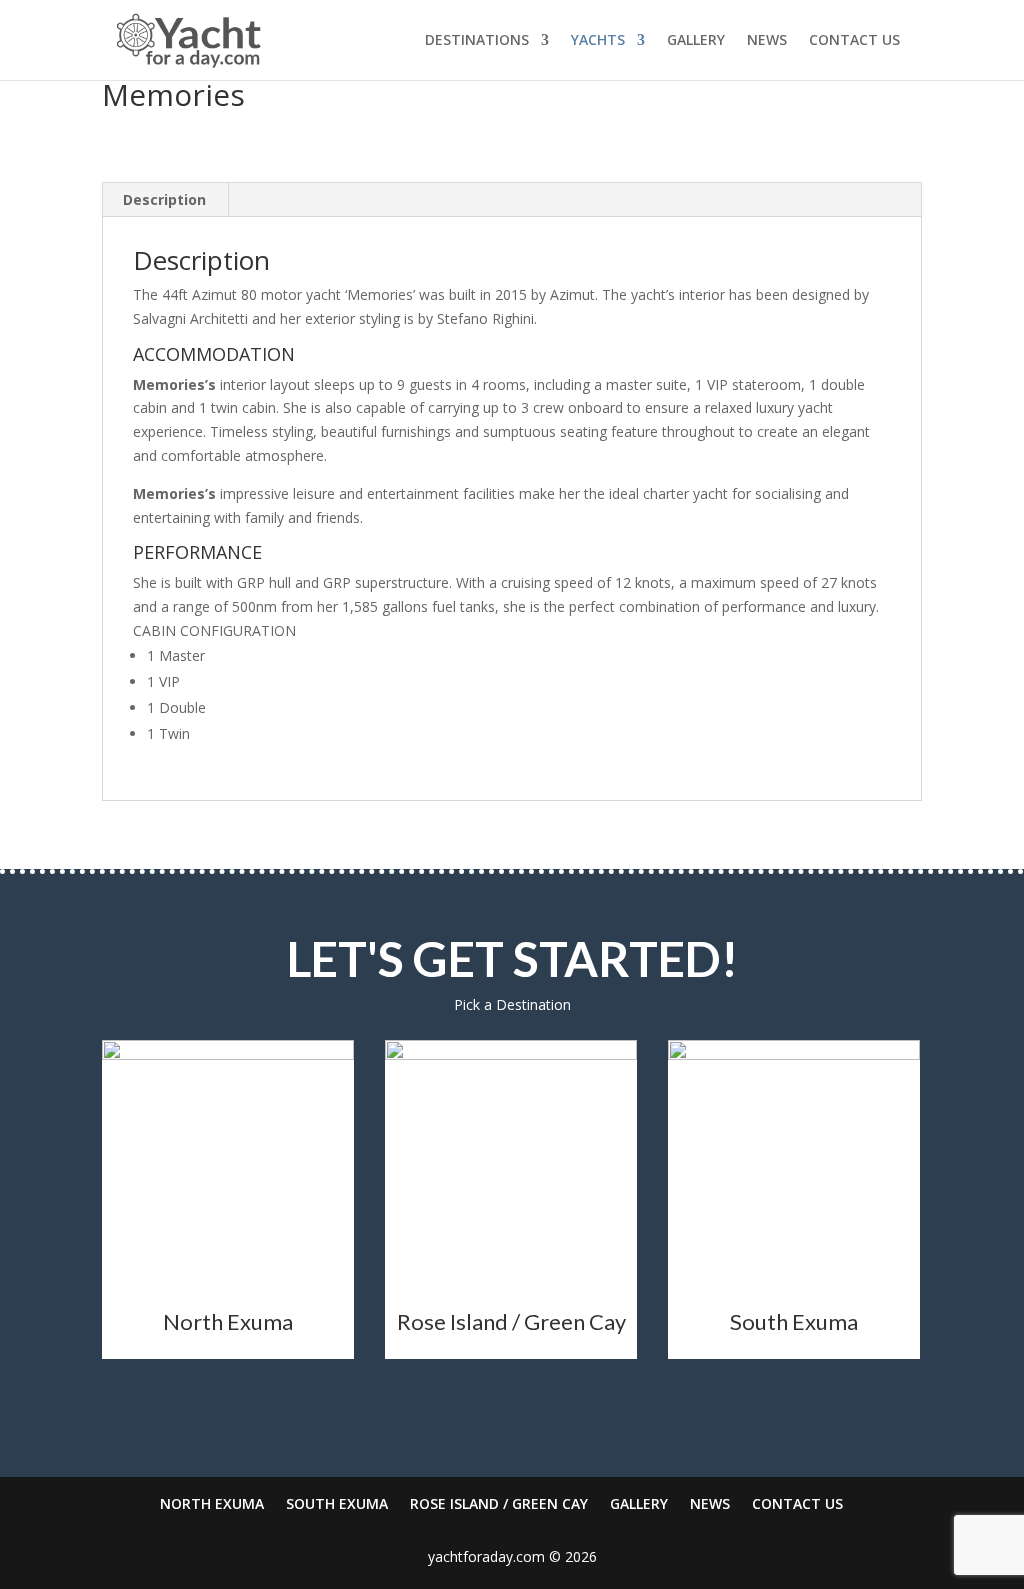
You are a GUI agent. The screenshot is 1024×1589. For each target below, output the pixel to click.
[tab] (165, 200)
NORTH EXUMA (212, 1503)
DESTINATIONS (477, 41)
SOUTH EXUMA (337, 1503)
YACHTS (598, 41)
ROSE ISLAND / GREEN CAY (499, 1503)
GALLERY (696, 41)
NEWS (767, 41)
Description (164, 199)
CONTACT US (854, 41)
